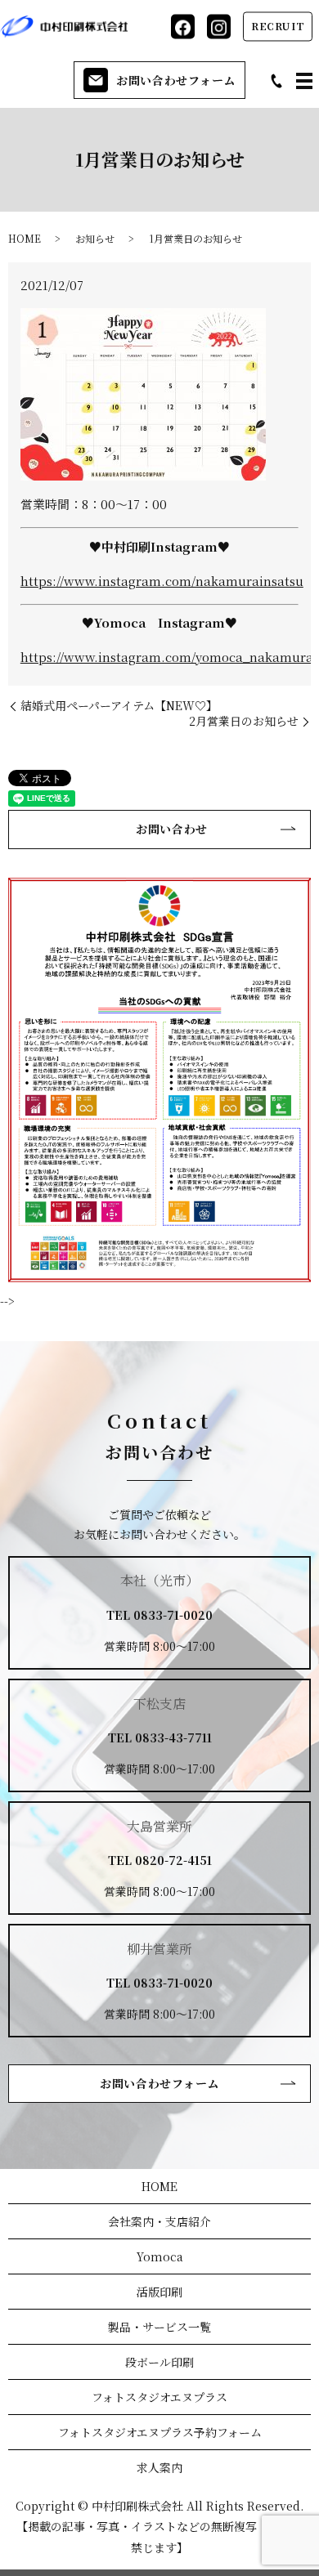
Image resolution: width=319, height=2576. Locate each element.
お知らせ (95, 238)
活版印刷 (159, 2292)
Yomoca (160, 2256)
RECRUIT (278, 26)
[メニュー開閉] (304, 81)
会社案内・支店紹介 (159, 2221)
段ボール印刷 (159, 2362)
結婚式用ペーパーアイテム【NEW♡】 (119, 706)
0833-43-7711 (173, 1737)
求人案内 (159, 2467)
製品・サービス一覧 (159, 2327)
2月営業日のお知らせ (244, 721)
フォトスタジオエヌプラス (159, 2397)
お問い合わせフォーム (176, 80)
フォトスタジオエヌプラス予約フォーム (160, 2432)
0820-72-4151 (173, 1860)
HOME (25, 238)
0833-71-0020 (173, 1615)
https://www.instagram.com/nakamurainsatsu (162, 581)
